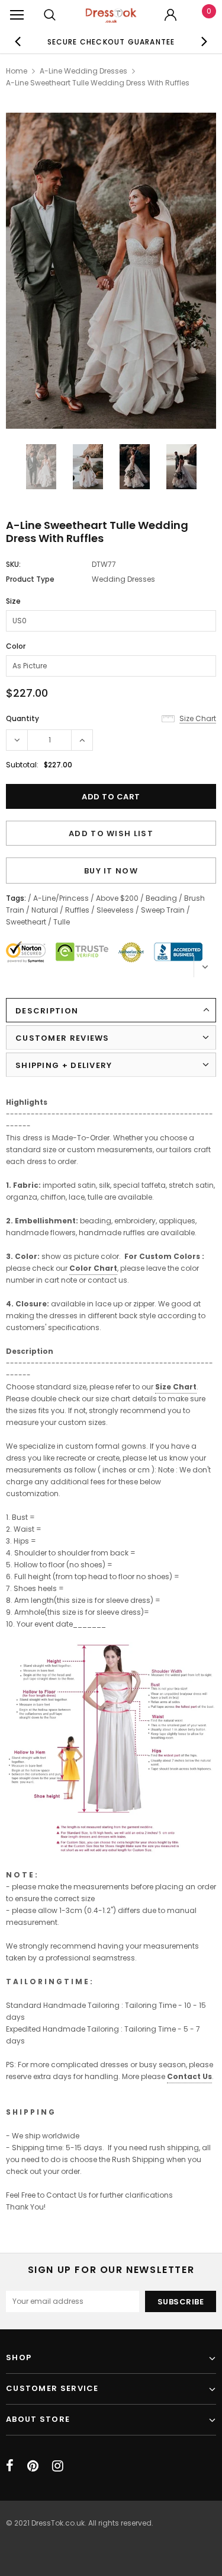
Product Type (30, 579)
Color (16, 646)
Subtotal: (22, 765)
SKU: (13, 564)
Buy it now (111, 871)
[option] (111, 272)
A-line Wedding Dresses (83, 71)
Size (13, 601)
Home (17, 71)
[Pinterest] (33, 2466)
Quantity (22, 718)
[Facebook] (10, 2466)
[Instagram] (58, 2466)
